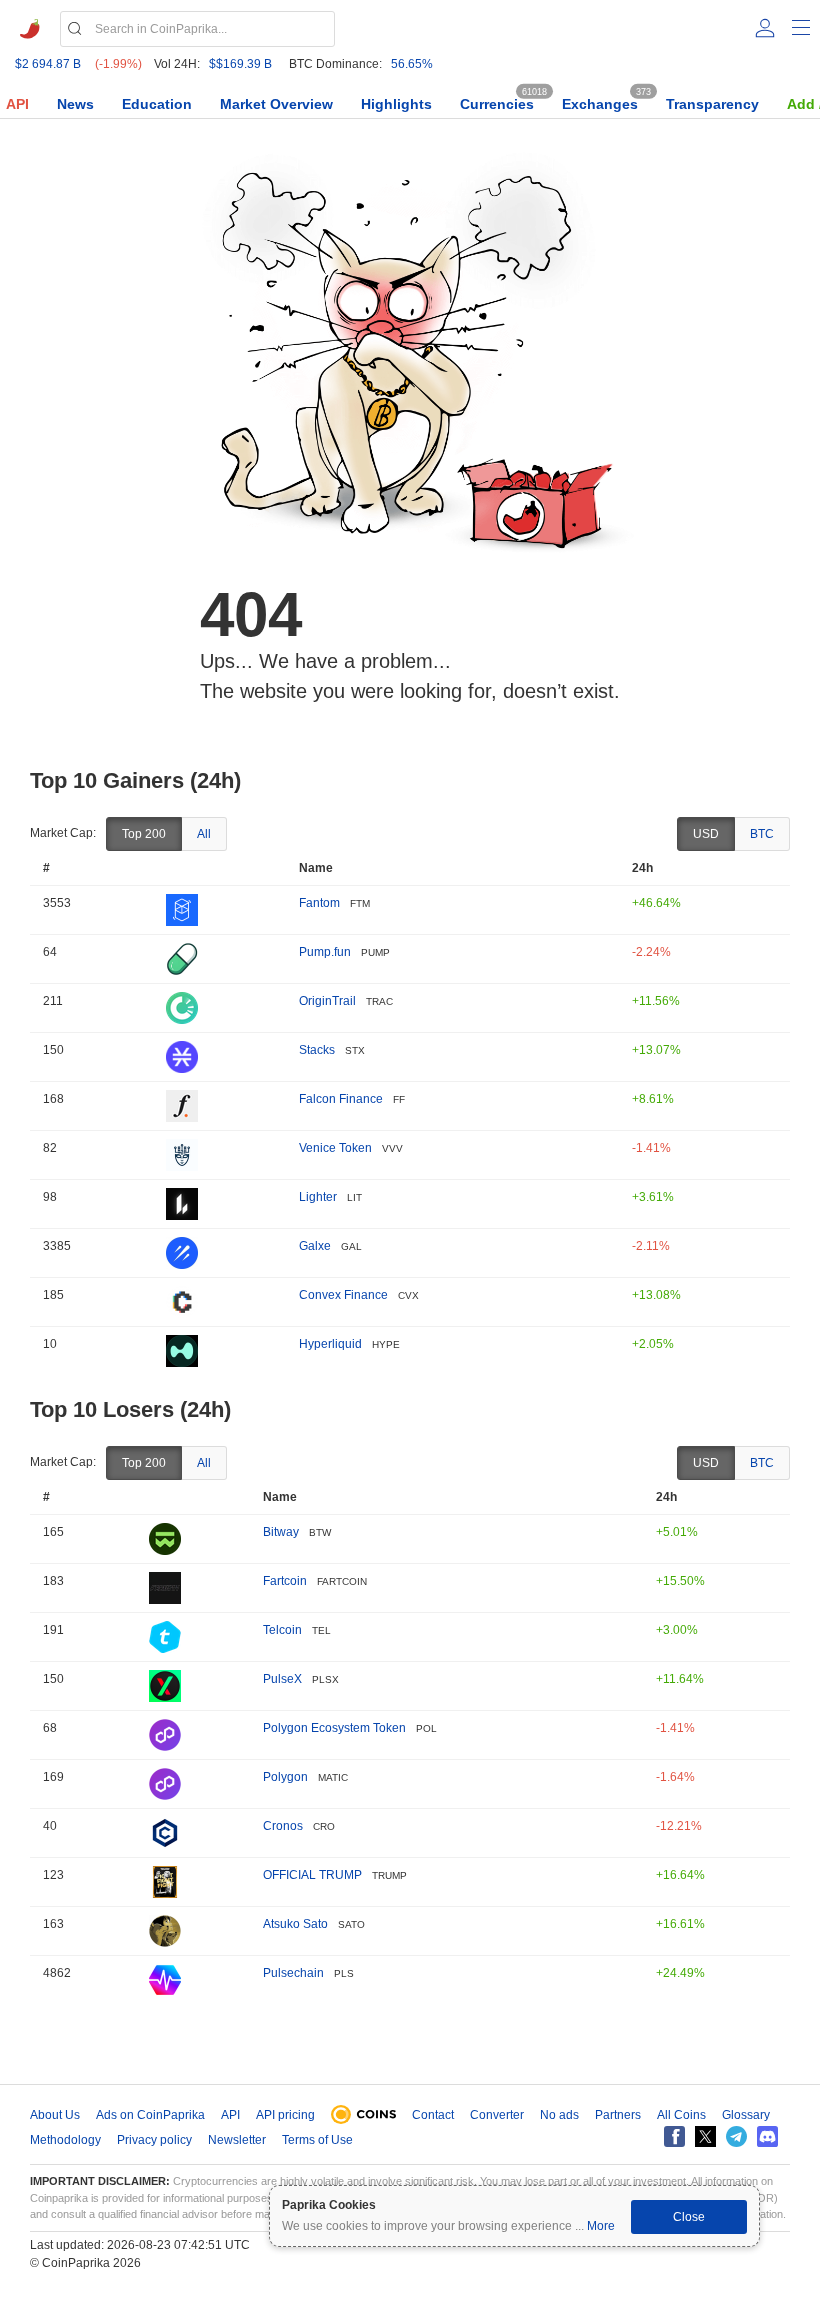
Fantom (319, 903)
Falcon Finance (341, 1099)
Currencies (497, 104)
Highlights (396, 104)
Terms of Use (317, 2140)
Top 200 (144, 834)
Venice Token (335, 1148)
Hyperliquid (330, 1344)
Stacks (317, 1050)
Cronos (283, 1826)
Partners (618, 2115)
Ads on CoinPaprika (150, 2115)
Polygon (285, 1777)
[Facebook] (674, 2136)
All (204, 834)
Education (157, 104)
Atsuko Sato (295, 1924)
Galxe (315, 1246)
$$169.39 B (240, 64)
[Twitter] (705, 2136)
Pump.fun (325, 952)
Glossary (746, 2115)
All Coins (681, 2115)
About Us (55, 2115)
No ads (559, 2115)
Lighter (318, 1197)
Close (689, 2217)
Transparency (712, 104)
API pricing (285, 2115)
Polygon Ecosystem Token (334, 1728)
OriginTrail (327, 1001)
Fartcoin (285, 1581)
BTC (762, 834)
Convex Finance (343, 1295)
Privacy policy (154, 2140)
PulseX (282, 1679)
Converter (497, 2115)
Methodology (65, 2140)
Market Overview (276, 104)
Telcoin (282, 1630)
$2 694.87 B (48, 64)
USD (706, 834)
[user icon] (765, 28)
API (17, 104)
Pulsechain (293, 1973)
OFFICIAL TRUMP (312, 1875)
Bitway (281, 1532)
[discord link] (767, 2136)
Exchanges (600, 104)
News (75, 104)
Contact (433, 2115)
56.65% (412, 64)
